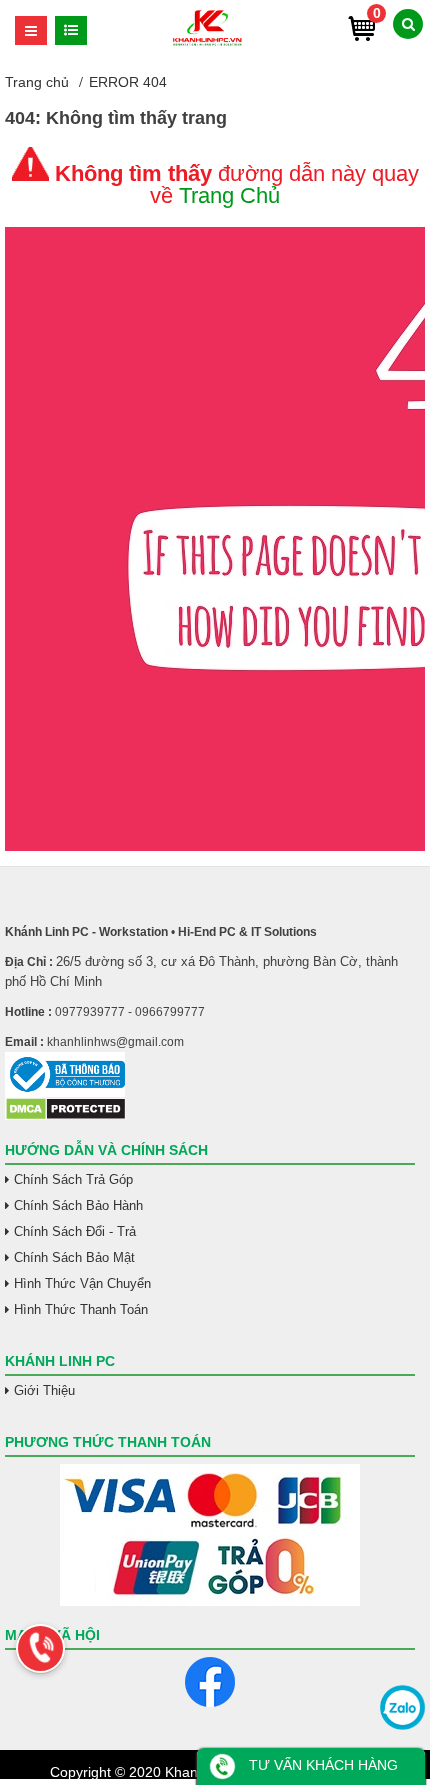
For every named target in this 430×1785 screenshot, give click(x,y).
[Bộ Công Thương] (210, 1074)
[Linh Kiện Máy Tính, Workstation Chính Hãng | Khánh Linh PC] (207, 43)
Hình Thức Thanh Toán (81, 1309)
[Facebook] (210, 1682)
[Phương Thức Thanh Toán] (210, 1535)
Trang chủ (37, 82)
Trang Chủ (229, 195)
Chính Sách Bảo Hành (78, 1205)
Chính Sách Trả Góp (73, 1179)
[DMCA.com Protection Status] (65, 1116)
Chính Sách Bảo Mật (74, 1257)
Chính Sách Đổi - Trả (75, 1231)
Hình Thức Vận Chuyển (82, 1283)
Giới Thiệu (44, 1390)
